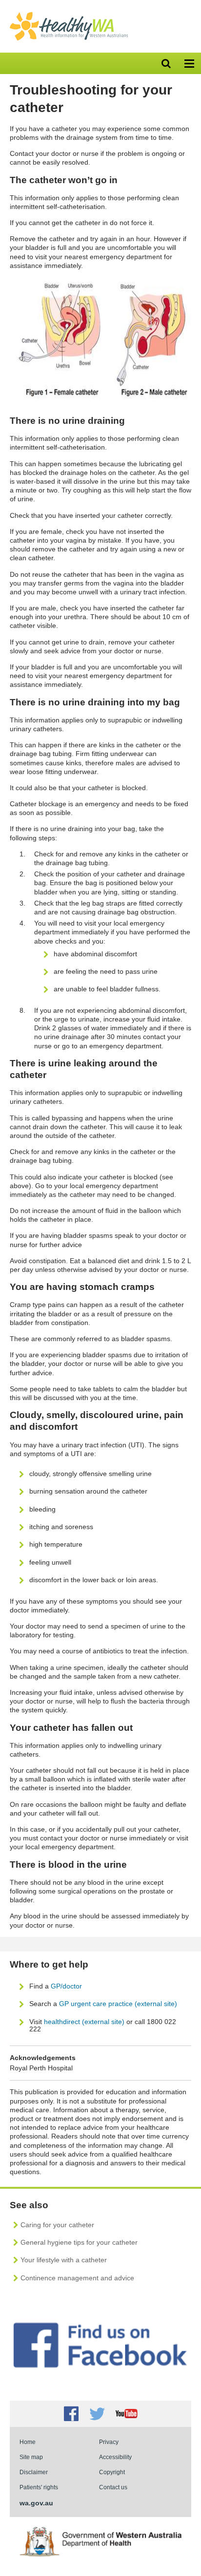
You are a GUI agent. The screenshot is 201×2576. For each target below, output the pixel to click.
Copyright (112, 2472)
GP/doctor (67, 1986)
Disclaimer (34, 2472)
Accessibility (115, 2457)
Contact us (113, 2487)
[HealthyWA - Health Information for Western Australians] (69, 14)
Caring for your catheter (57, 2225)
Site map (31, 2457)
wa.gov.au (36, 2503)
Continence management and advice (77, 2278)
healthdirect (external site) (84, 2022)
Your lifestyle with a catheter (64, 2260)
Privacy (109, 2442)
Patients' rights (39, 2487)
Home (28, 2442)
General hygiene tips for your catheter (79, 2242)
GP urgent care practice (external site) (118, 2004)
